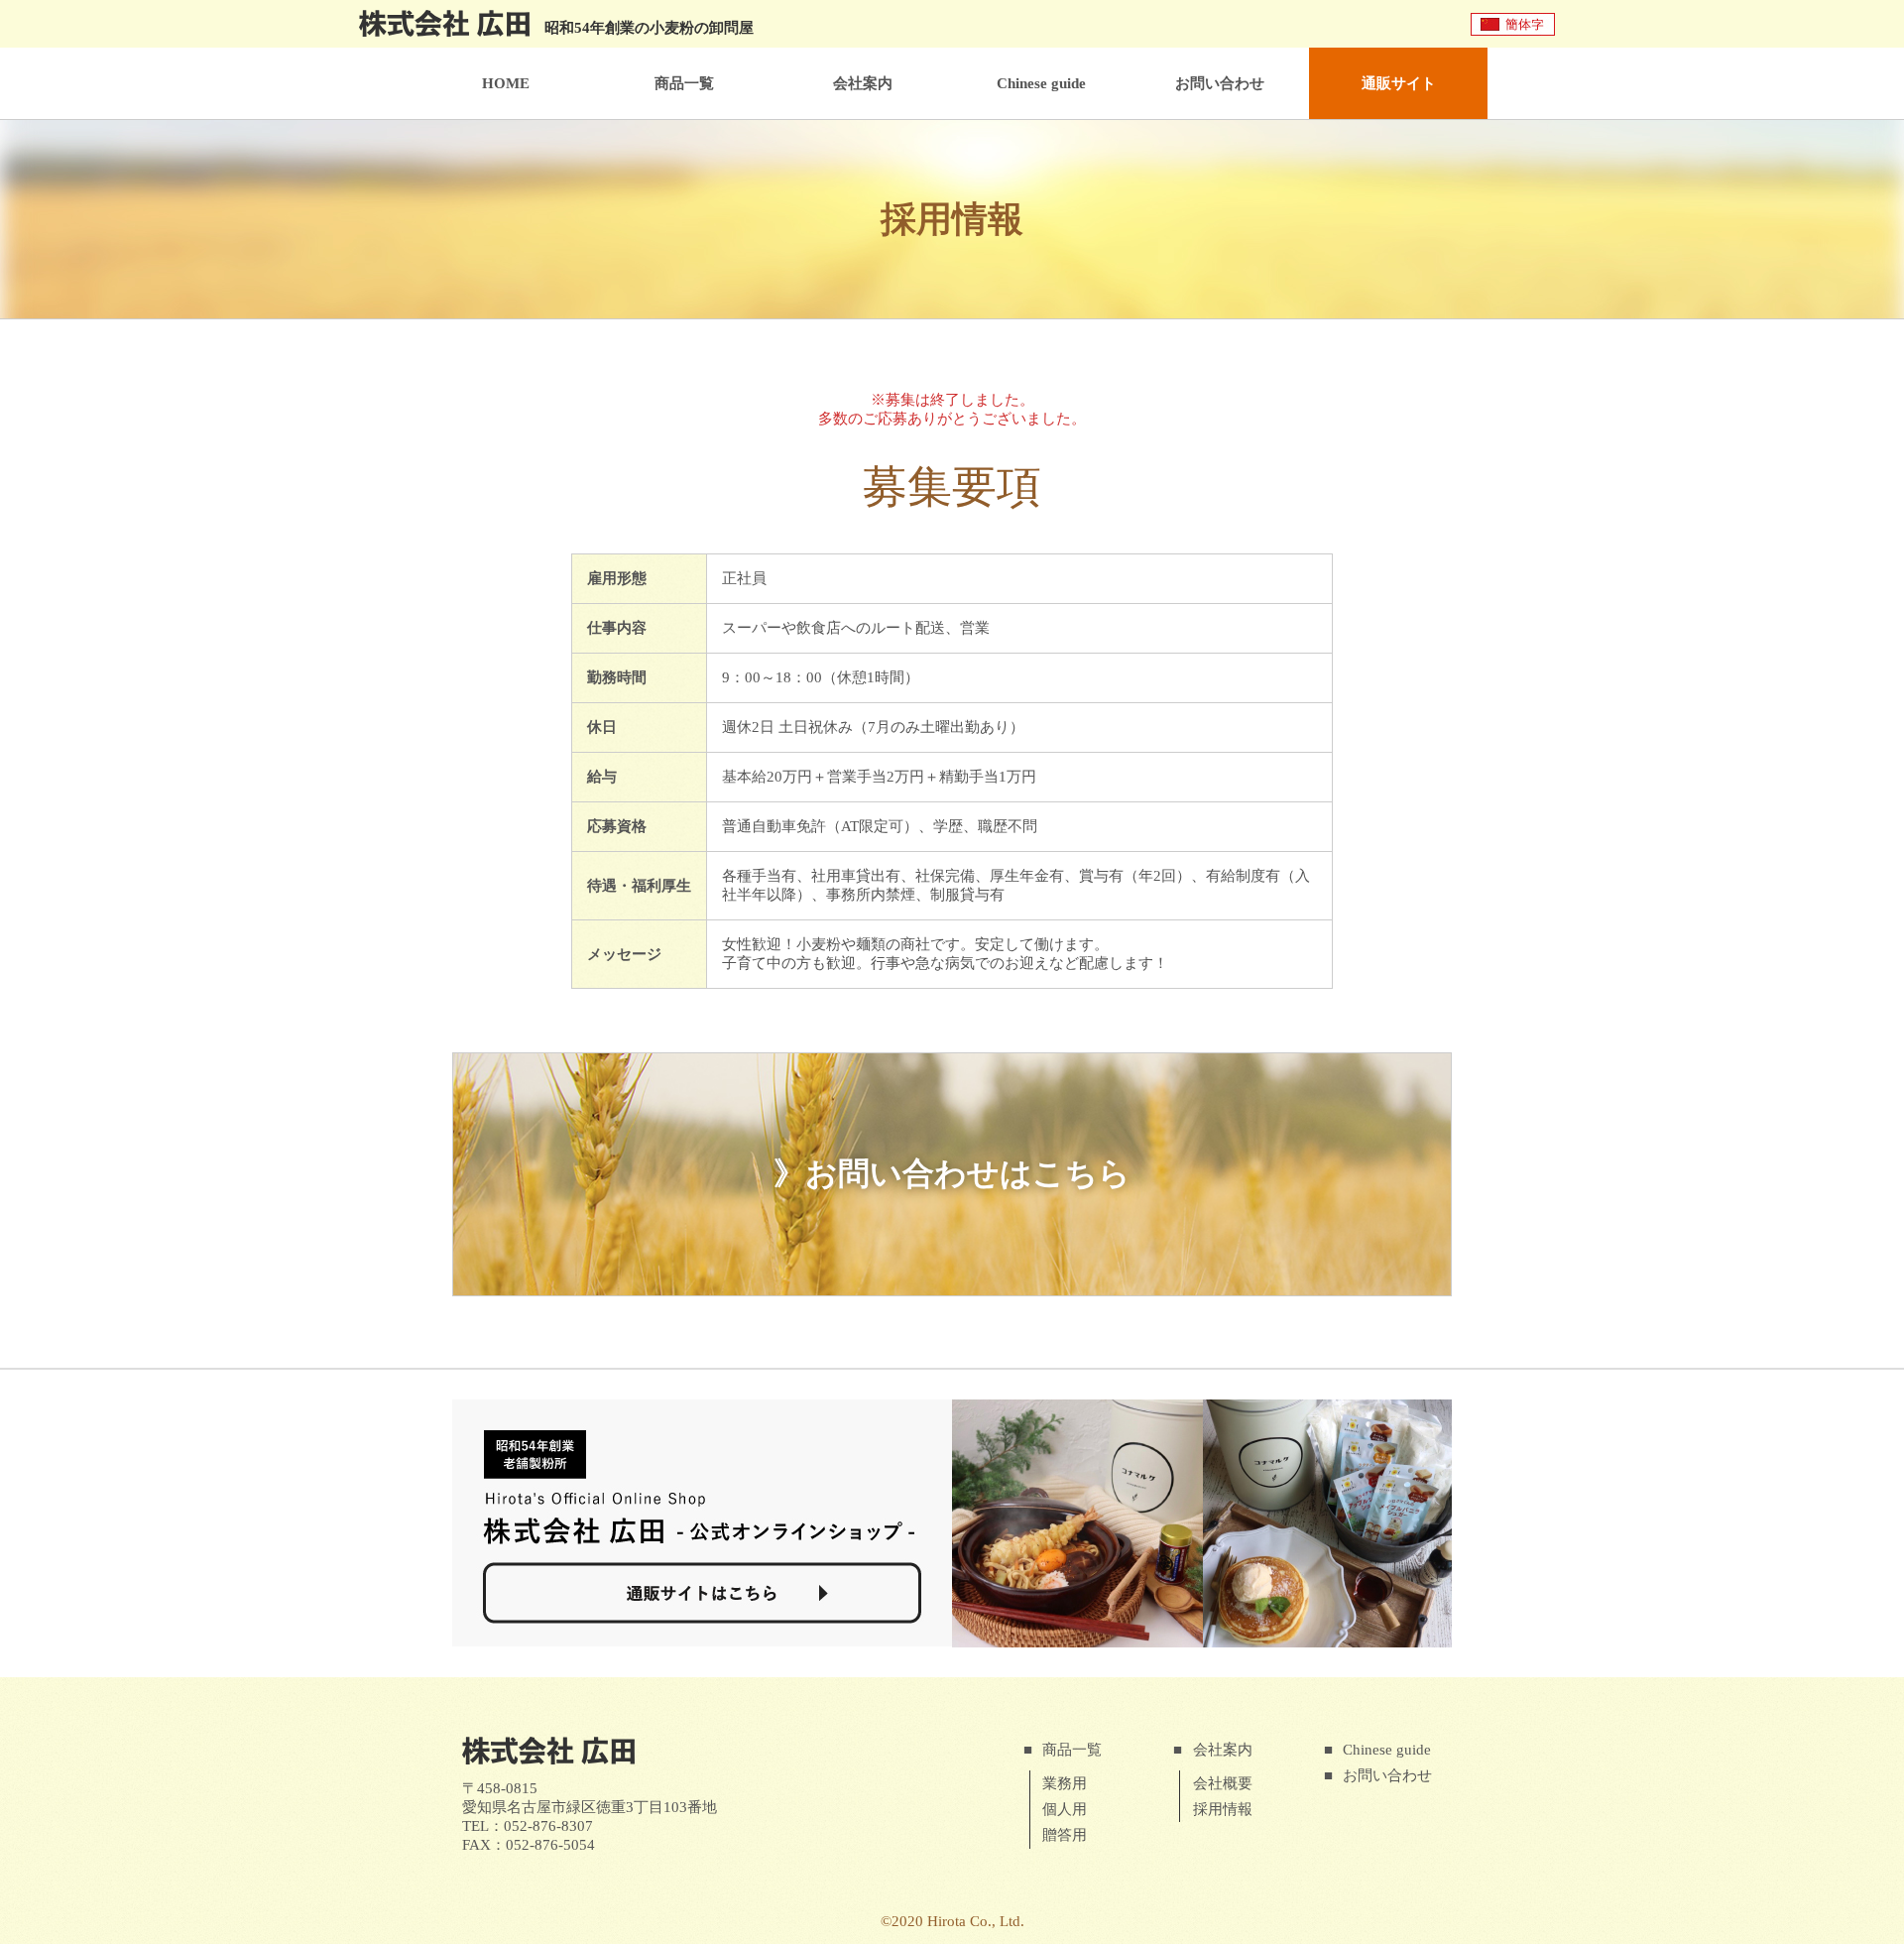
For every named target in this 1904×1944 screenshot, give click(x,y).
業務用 (1065, 1783)
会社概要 (1223, 1783)
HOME (506, 83)
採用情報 (1223, 1809)
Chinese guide (1041, 83)
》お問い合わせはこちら (952, 1173)
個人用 (1065, 1809)
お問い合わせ (1220, 83)
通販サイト (1399, 83)
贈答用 (1065, 1835)
